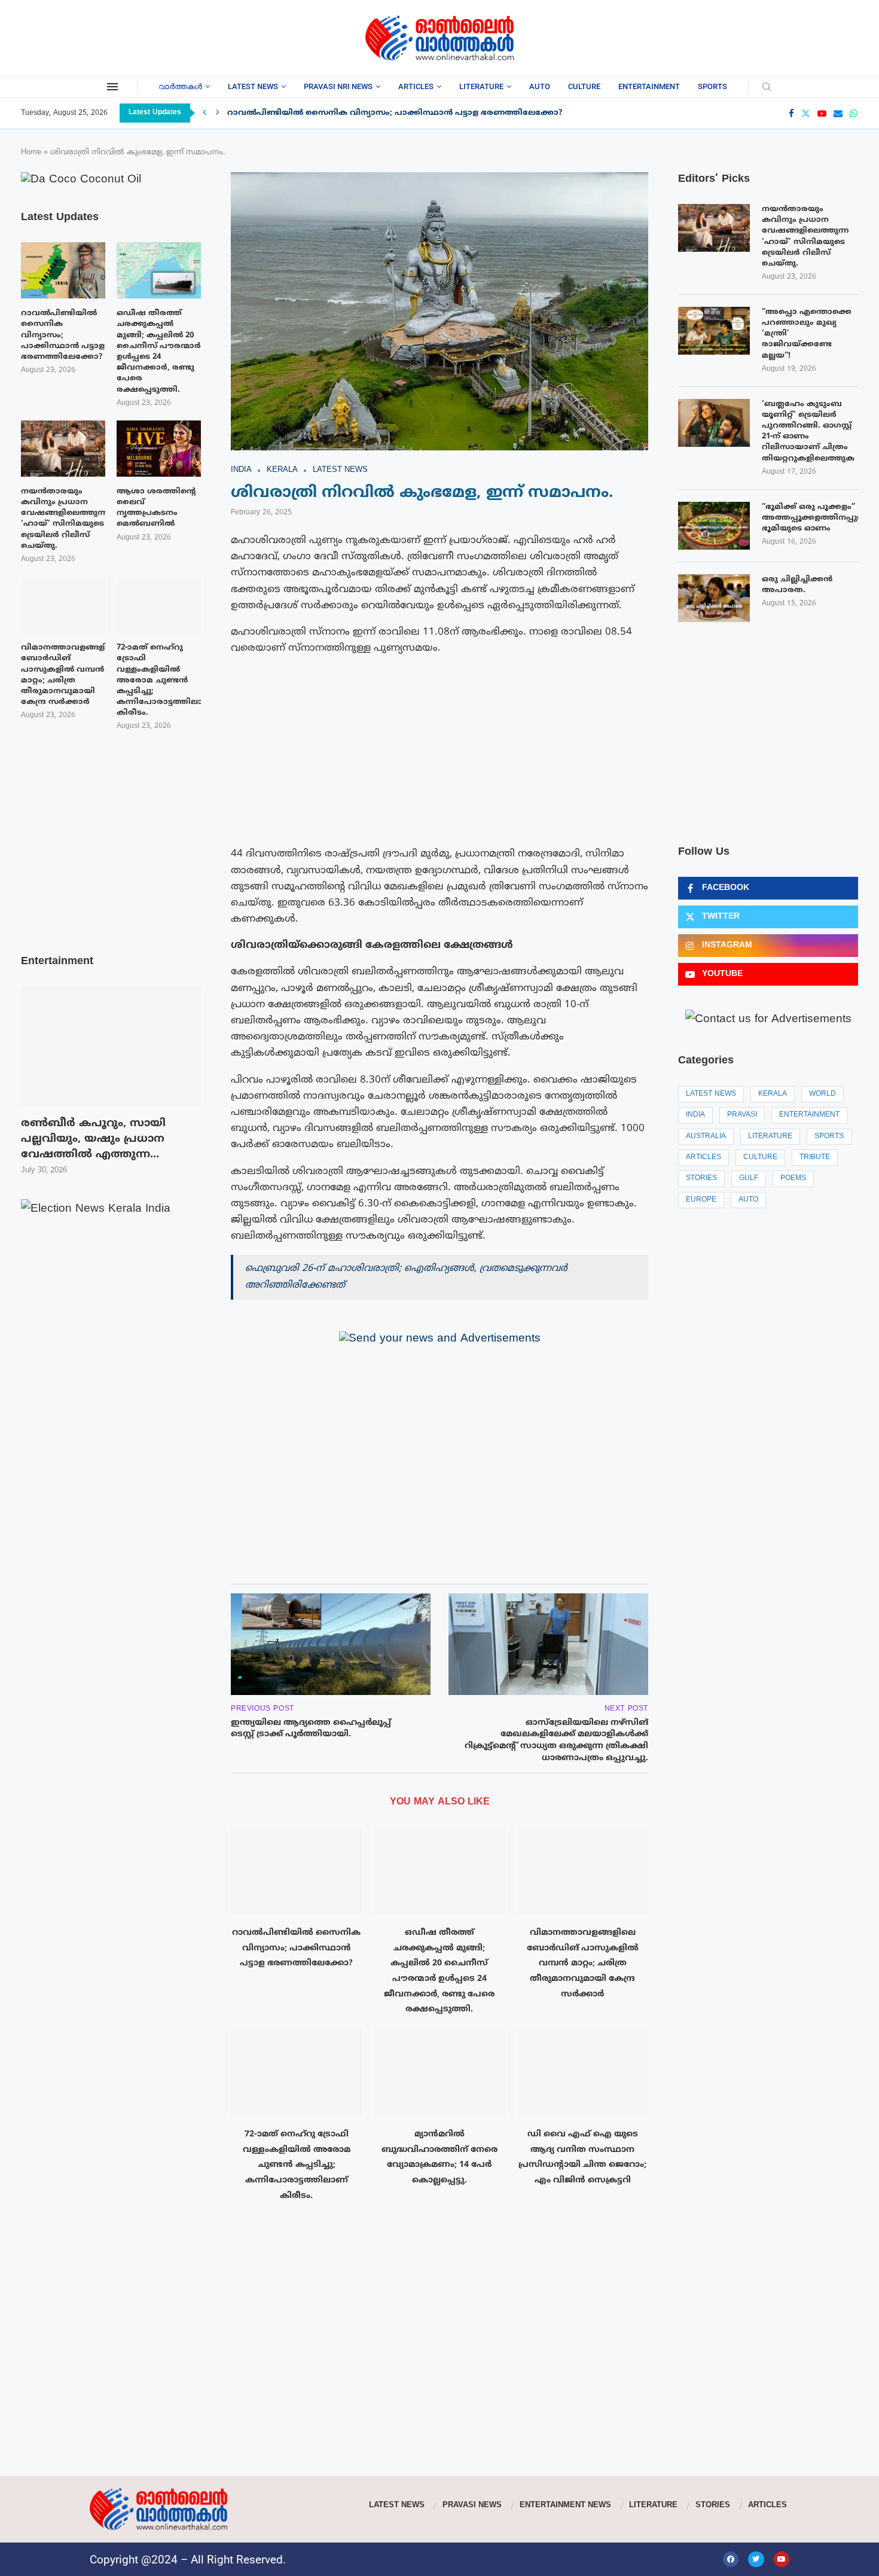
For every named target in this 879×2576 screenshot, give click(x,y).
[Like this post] (294, 1558)
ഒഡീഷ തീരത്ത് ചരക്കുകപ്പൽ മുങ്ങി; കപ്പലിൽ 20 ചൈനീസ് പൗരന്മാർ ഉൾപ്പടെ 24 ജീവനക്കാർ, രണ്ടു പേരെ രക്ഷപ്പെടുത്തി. (159, 351)
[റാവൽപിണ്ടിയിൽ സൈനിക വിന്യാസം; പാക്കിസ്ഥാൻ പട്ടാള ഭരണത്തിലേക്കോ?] (296, 1871)
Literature (481, 86)
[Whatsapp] (854, 113)
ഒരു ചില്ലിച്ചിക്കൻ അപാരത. (797, 585)
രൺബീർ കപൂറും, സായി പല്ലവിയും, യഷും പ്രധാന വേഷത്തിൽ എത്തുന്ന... (93, 1139)
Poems (793, 1179)
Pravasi (742, 1115)
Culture (584, 86)
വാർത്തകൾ (180, 86)
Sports (712, 86)
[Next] (218, 113)
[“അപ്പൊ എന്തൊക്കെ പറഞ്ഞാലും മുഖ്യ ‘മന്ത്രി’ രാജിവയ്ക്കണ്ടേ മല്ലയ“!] (714, 331)
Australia (706, 1137)
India (695, 1115)
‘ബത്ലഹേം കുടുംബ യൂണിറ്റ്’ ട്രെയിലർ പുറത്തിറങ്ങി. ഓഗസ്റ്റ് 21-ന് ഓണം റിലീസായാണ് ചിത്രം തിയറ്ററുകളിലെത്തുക (808, 432)
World (822, 1094)
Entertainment (649, 86)
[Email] (838, 113)
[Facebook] (791, 113)
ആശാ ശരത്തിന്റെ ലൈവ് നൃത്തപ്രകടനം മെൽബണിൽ (156, 508)
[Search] (767, 88)
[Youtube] (822, 113)
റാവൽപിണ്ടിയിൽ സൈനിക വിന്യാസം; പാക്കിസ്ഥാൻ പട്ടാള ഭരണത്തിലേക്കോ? (395, 113)
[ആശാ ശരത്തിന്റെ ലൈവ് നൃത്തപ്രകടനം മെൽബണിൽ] (159, 449)
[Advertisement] (117, 36)
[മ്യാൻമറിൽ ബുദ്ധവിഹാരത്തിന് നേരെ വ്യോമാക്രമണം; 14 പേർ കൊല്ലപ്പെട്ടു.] (439, 2072)
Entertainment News (565, 2505)
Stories (701, 1179)
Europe (701, 1200)
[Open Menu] (112, 87)
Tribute (815, 1158)
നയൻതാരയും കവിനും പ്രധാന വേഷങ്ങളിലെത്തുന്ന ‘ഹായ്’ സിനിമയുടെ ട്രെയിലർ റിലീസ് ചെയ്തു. (805, 237)
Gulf (749, 1179)
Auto (540, 86)
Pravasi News (472, 2505)
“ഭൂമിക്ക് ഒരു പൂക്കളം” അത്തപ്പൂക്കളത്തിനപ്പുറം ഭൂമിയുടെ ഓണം (810, 518)
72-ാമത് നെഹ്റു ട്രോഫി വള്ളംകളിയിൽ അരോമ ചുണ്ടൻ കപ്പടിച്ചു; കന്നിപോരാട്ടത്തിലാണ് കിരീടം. (297, 2165)
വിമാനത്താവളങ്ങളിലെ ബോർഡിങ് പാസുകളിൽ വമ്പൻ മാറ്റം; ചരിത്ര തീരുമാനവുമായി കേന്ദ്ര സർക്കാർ (583, 1964)
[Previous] (205, 113)
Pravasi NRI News (338, 86)
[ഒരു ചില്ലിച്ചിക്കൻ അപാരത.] (714, 598)
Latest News (253, 86)
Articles (416, 86)
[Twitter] (806, 113)
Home (31, 153)
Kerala (773, 1094)
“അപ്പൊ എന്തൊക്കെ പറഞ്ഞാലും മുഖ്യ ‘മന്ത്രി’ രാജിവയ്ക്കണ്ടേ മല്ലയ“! (807, 334)
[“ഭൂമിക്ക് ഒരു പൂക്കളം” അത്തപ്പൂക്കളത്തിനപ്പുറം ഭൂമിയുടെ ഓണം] (714, 526)
